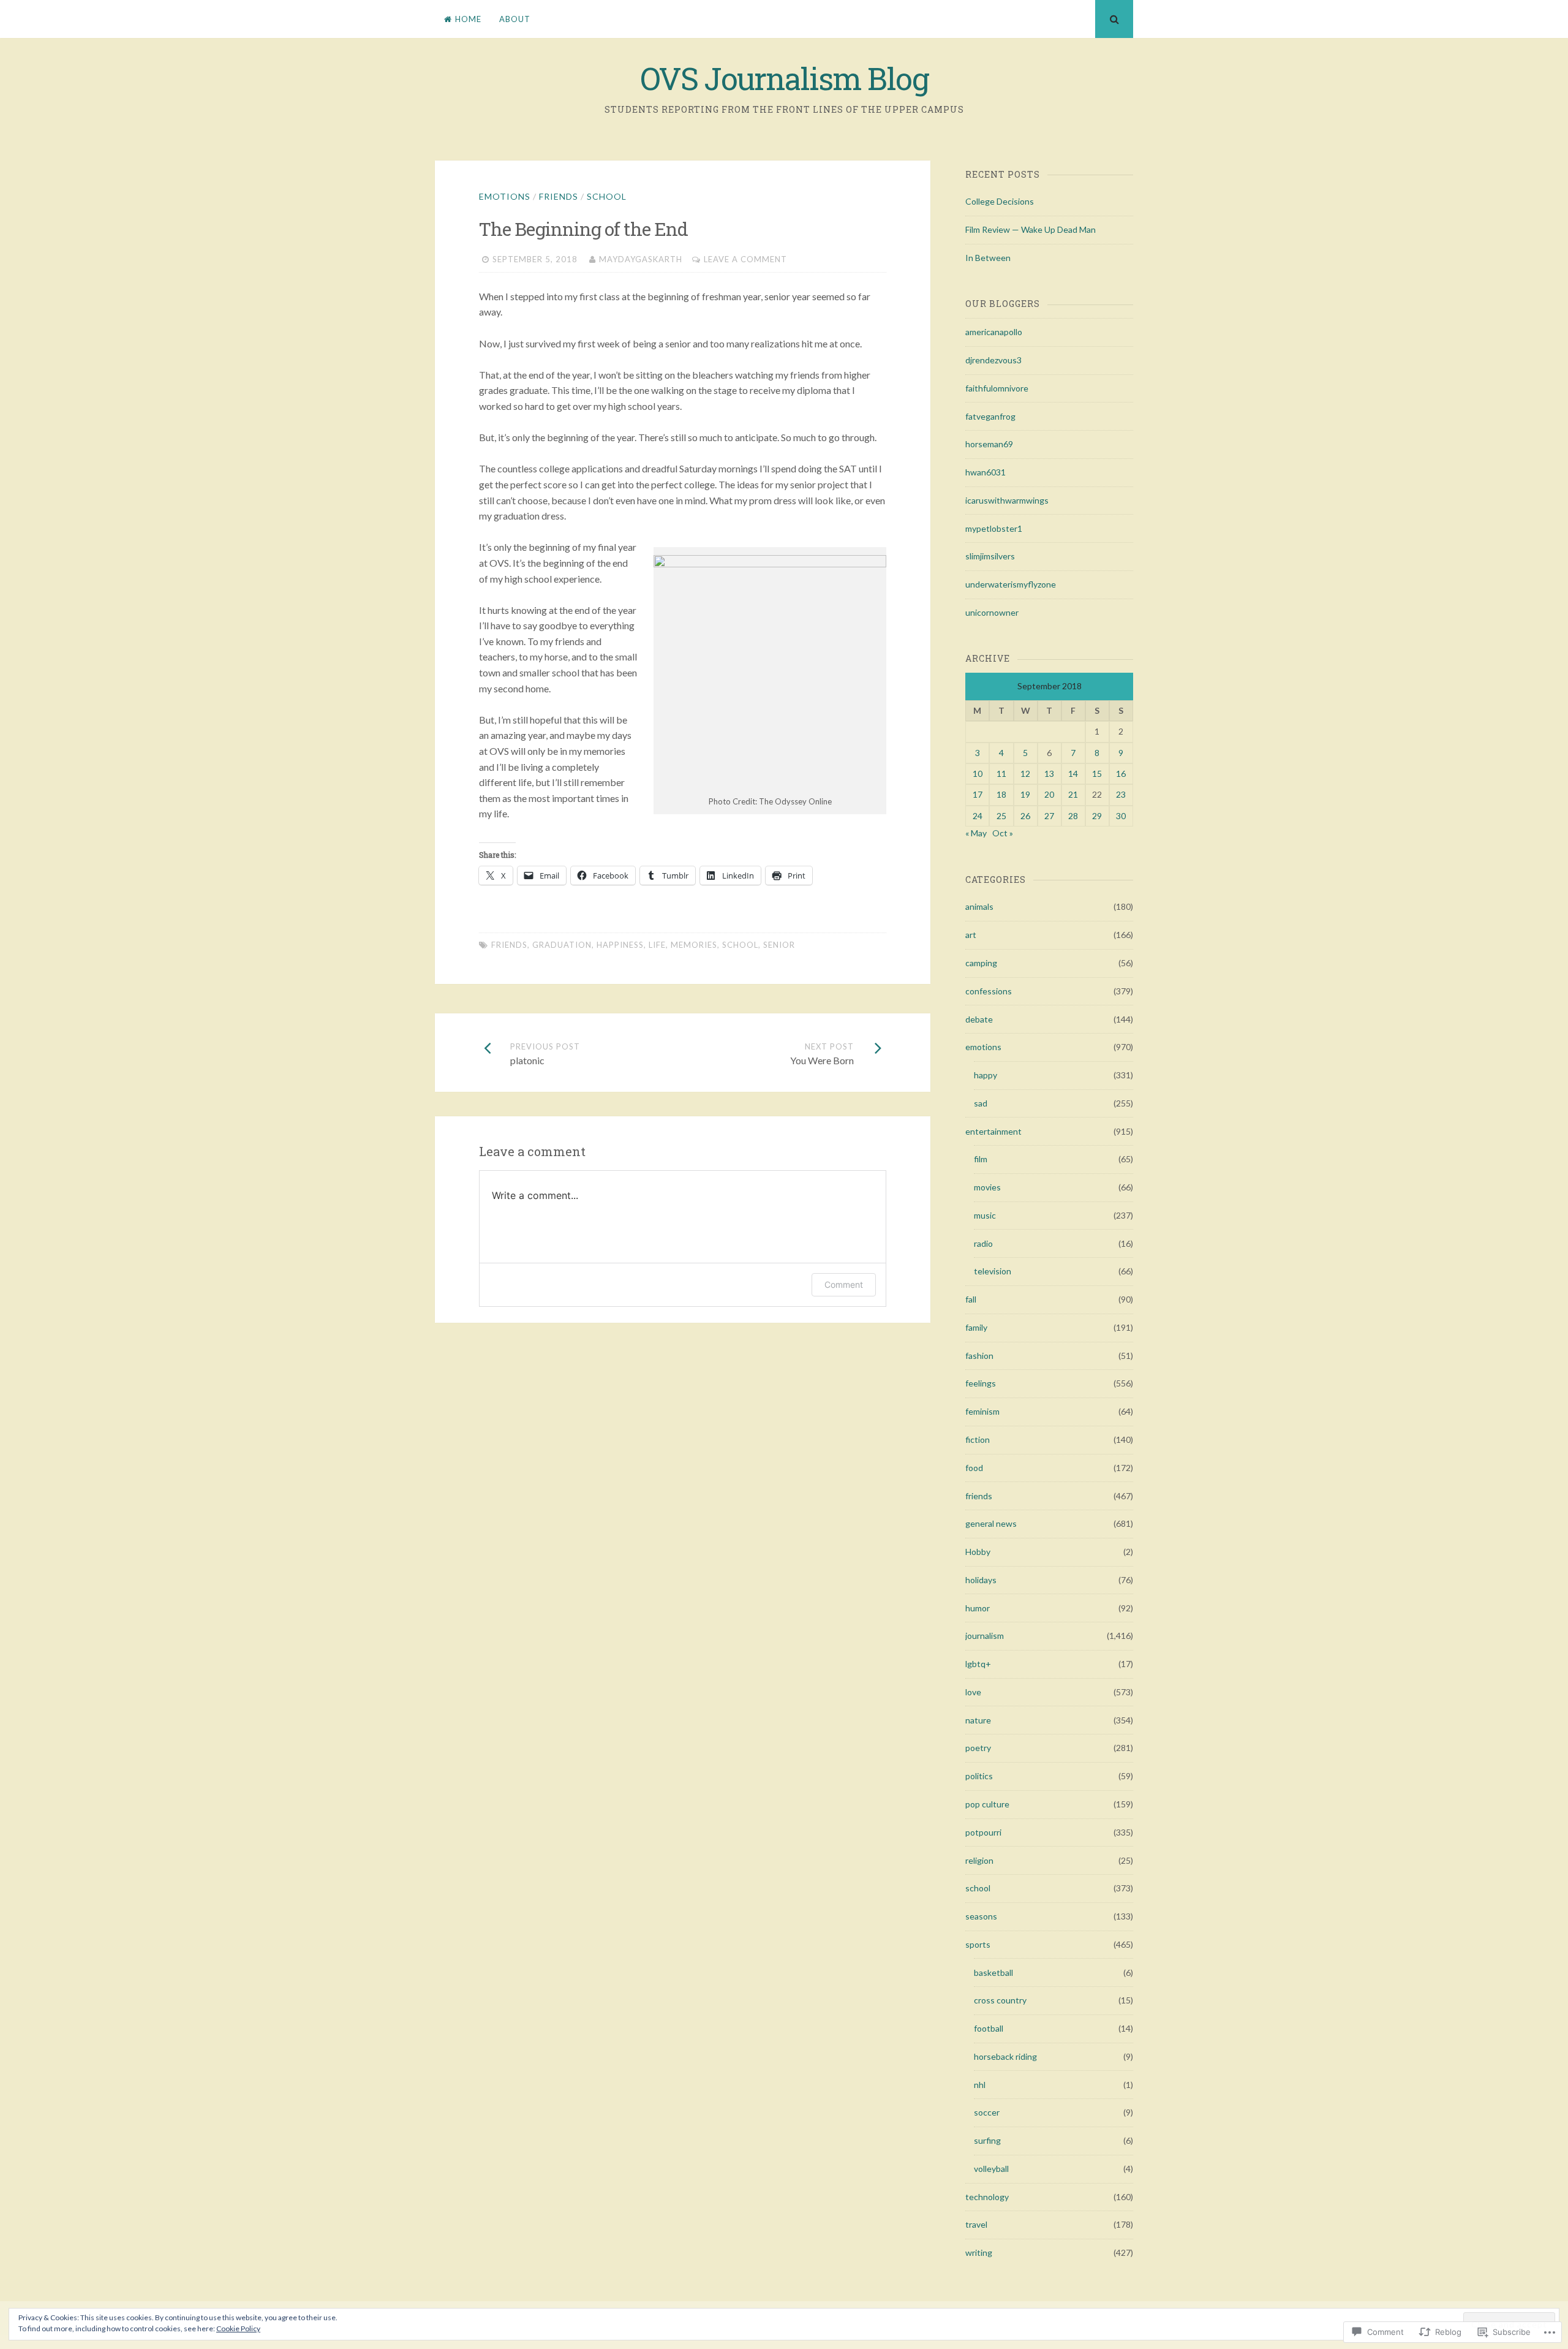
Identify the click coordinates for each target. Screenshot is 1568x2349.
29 (1097, 816)
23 (1121, 794)
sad (981, 1103)
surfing (987, 2140)
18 (1001, 794)
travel (976, 2224)
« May (976, 833)
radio (983, 1243)
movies (987, 1187)
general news (991, 1523)
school (607, 196)
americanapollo (994, 332)
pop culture (987, 1804)
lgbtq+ (978, 1664)
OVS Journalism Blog (784, 78)
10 (978, 774)
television (993, 1271)
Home (468, 19)
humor (978, 1608)
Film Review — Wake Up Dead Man (1031, 229)
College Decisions (1000, 201)
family (976, 1327)
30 (1121, 816)
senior (779, 945)
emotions (505, 196)
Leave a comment (745, 259)
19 (1025, 794)
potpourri (983, 1832)
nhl (980, 2085)
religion (979, 1860)
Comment (844, 1284)
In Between (988, 258)
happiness (620, 945)
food (974, 1468)
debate (979, 1019)
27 (1049, 816)
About (515, 19)
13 (1049, 774)
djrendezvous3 (993, 360)
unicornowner (992, 612)
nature (978, 1720)
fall (971, 1299)
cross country (1000, 2000)
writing (979, 2253)
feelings (981, 1383)
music (985, 1215)
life (657, 945)
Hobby (978, 1552)
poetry (978, 1748)
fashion (979, 1356)
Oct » (1003, 833)
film (981, 1159)
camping (981, 963)
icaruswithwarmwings (1007, 500)
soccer (987, 2112)
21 (1073, 794)
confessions (989, 991)
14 (1073, 774)
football (989, 2028)
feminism (982, 1411)
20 (1049, 794)
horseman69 (989, 444)
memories (694, 945)
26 (1025, 816)
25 (1001, 816)
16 (1121, 774)
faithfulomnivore (997, 388)
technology (987, 2197)
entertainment (993, 1131)
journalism (985, 1636)
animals (979, 906)
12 (1025, 774)
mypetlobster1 (994, 528)
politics (979, 1776)
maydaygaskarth (641, 259)
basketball (993, 1973)
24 (978, 816)
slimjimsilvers (990, 556)
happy (986, 1075)
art (971, 935)
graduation (562, 945)
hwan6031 (986, 472)
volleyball (991, 2169)
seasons (981, 1916)
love (973, 1692)
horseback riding (1005, 2056)
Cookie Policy (238, 2328)
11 (1001, 774)
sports (978, 1944)
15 (1097, 774)
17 (978, 794)
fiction (978, 1439)
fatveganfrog (990, 416)
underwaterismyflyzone (1011, 584)
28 (1073, 816)
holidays (981, 1580)
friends (559, 196)
